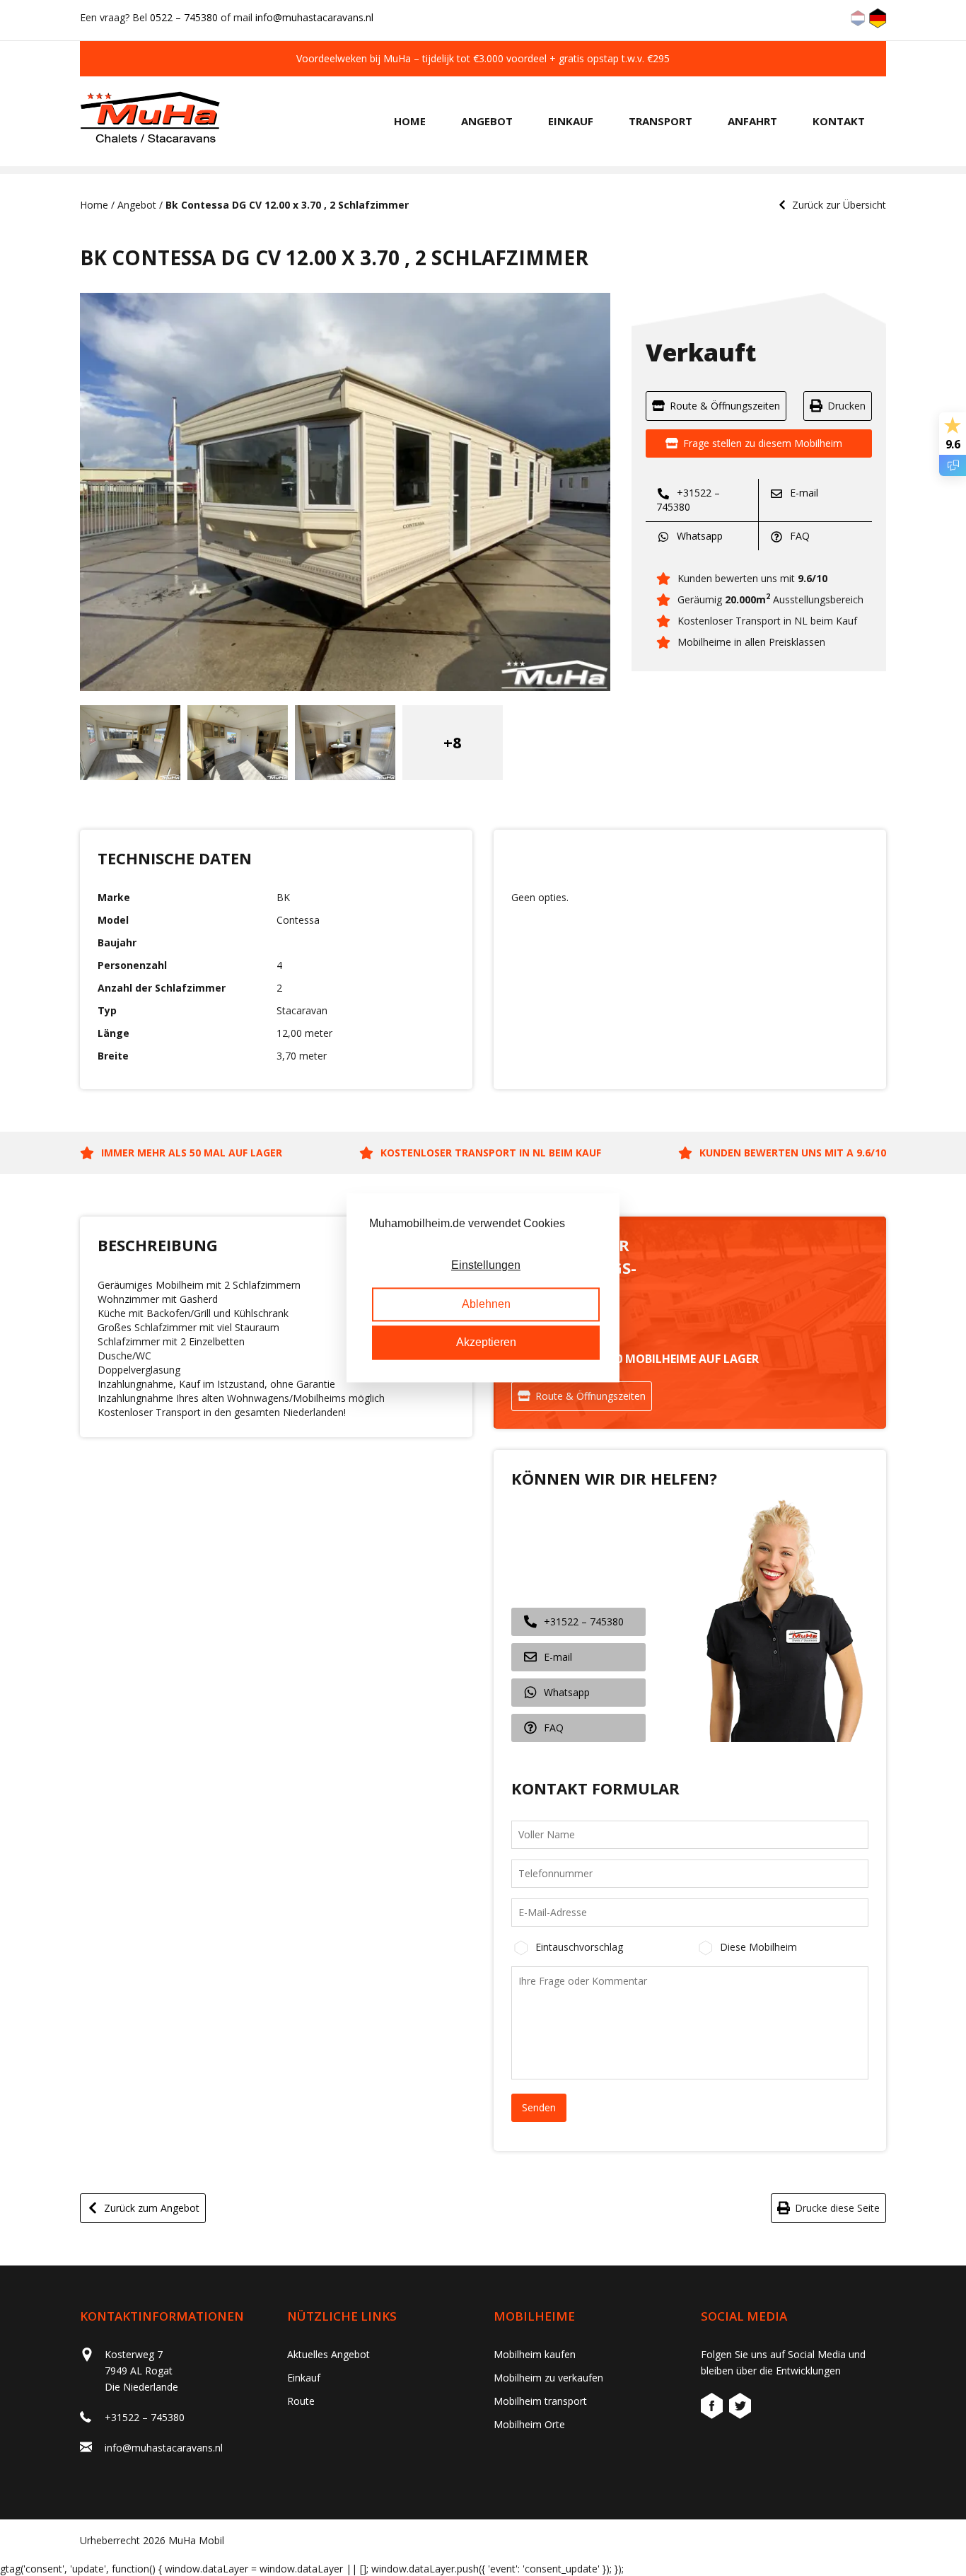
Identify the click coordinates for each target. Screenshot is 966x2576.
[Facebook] (714, 2408)
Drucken (846, 406)
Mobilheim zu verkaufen (548, 2378)
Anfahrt (752, 121)
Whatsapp (698, 536)
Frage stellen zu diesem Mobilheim (763, 443)
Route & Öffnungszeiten (725, 406)
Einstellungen (486, 1266)
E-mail (803, 493)
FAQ (798, 536)
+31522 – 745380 (688, 500)
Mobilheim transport (540, 2401)
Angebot (487, 121)
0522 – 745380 (184, 17)
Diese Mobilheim (758, 1947)
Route (301, 2401)
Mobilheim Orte (529, 2424)
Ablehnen (486, 1304)
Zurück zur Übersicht (839, 205)
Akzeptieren (486, 1343)
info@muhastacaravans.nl (314, 17)
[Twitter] (740, 2408)
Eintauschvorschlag (579, 1947)
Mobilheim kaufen (535, 2354)
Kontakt (839, 121)
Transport (661, 121)
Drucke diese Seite (837, 2208)
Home (410, 121)
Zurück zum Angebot (152, 2208)
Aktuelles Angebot (328, 2354)
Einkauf (571, 121)
